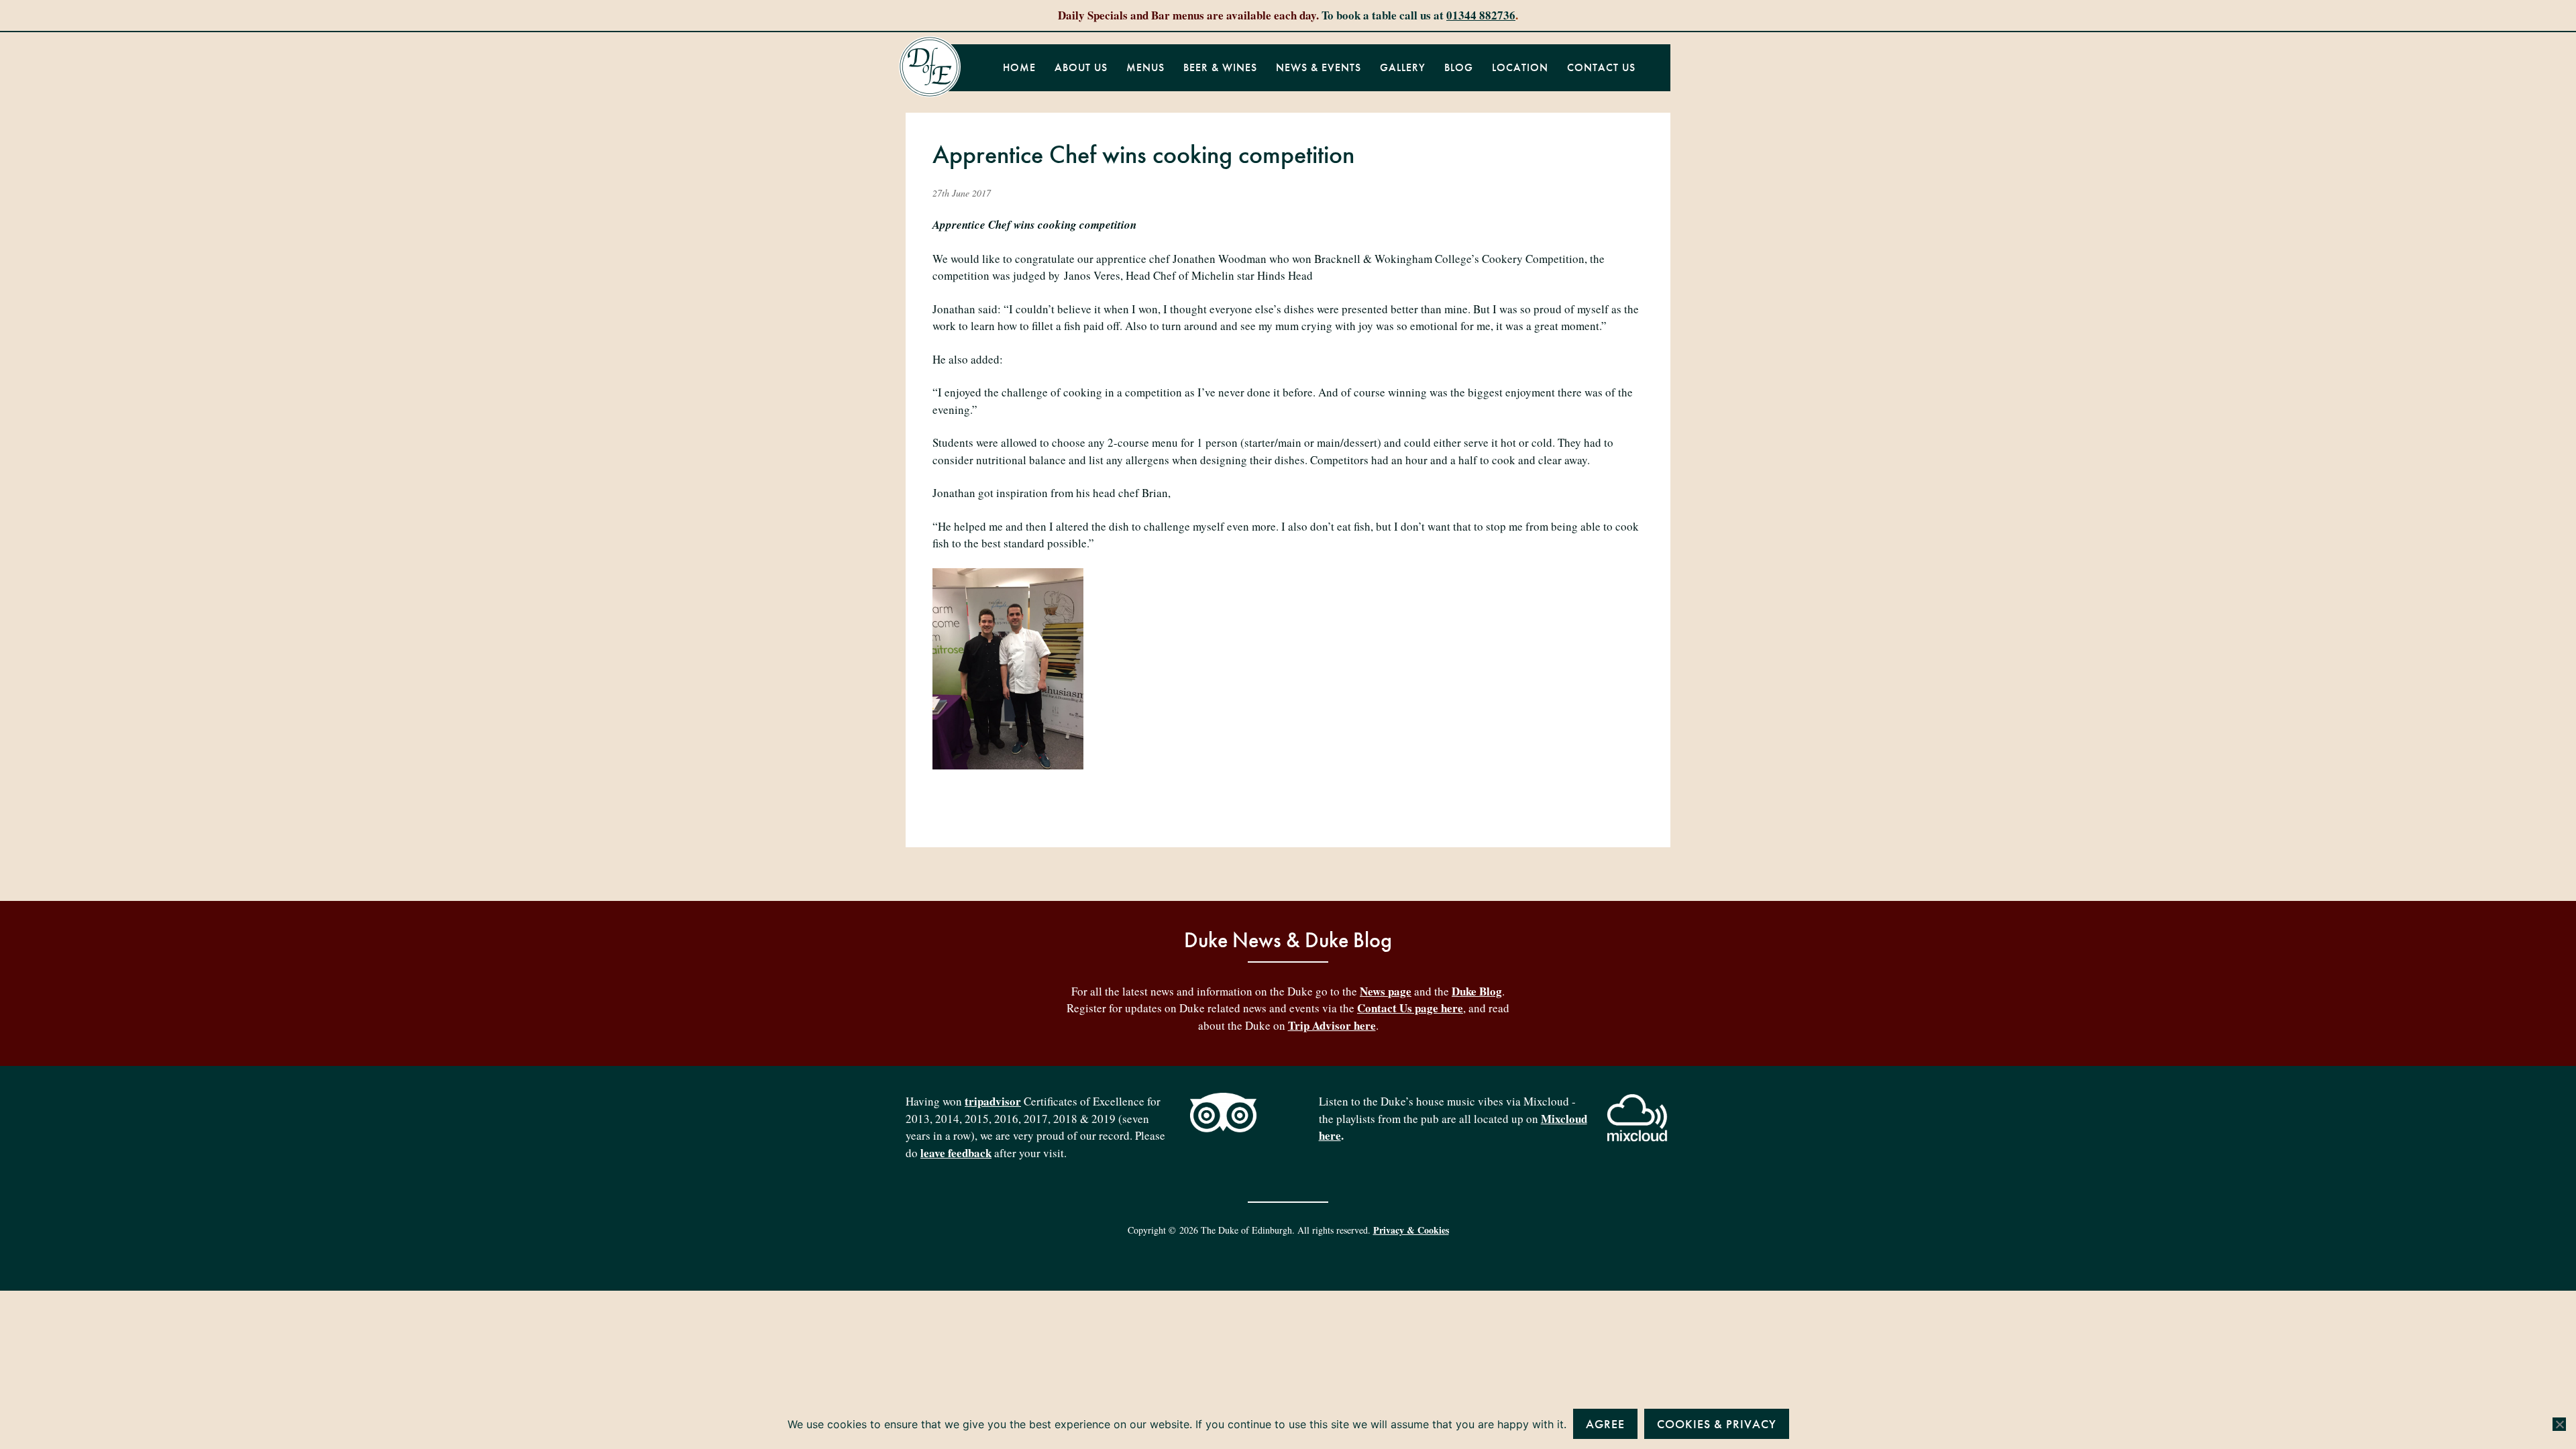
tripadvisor (993, 1101)
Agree (1605, 1424)
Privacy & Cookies (1411, 1230)
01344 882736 (1481, 15)
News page (1386, 991)
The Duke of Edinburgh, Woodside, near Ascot (930, 67)
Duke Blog (1477, 991)
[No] (2559, 1424)
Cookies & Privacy (1717, 1424)
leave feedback (956, 1153)
